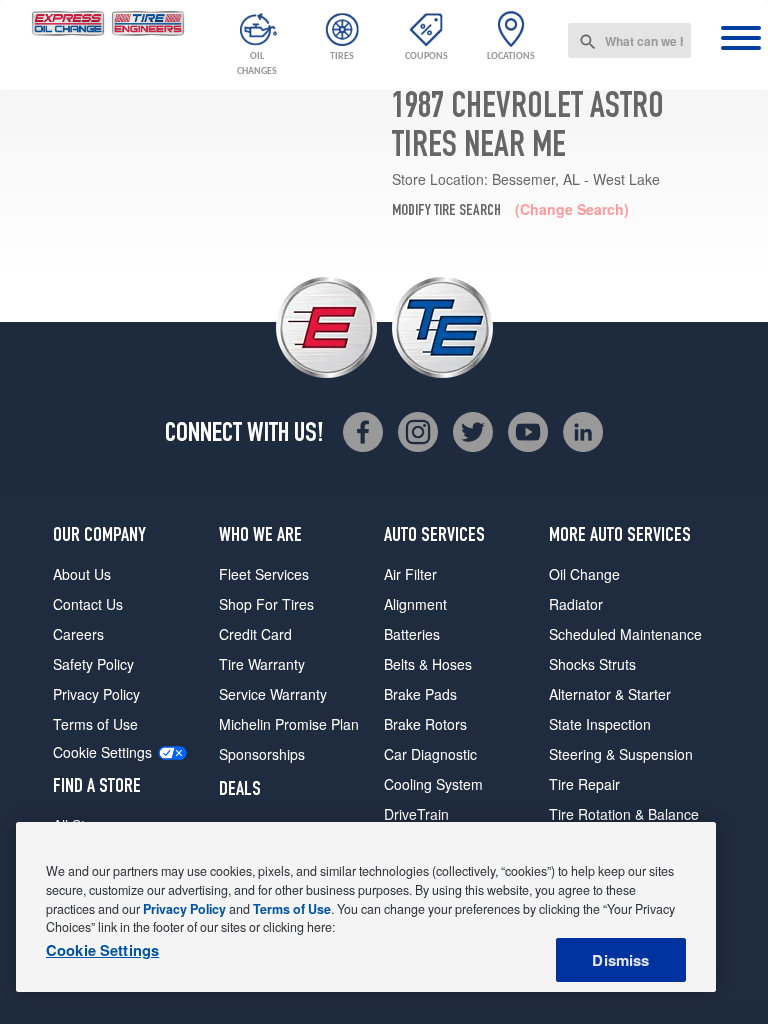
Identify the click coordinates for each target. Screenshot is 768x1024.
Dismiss (620, 960)
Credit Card (255, 634)
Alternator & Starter (610, 694)
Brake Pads (420, 694)
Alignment (415, 604)
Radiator (576, 604)
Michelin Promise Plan (289, 724)
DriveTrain (416, 814)
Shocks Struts (592, 664)
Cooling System (433, 784)
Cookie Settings (102, 752)
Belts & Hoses (428, 664)
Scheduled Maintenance (625, 634)
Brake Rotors (425, 724)
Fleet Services (264, 574)
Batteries (412, 634)
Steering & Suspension (621, 754)
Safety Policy (93, 664)
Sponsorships (262, 754)
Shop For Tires (266, 604)
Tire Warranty (262, 664)
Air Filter (410, 574)
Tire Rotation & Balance (624, 814)
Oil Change (584, 574)
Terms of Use (95, 724)
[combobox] (629, 40)
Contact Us (88, 604)
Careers (78, 634)
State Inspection (600, 724)
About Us (82, 574)
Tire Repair (584, 784)
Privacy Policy (96, 694)
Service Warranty (273, 694)
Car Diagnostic (430, 754)
